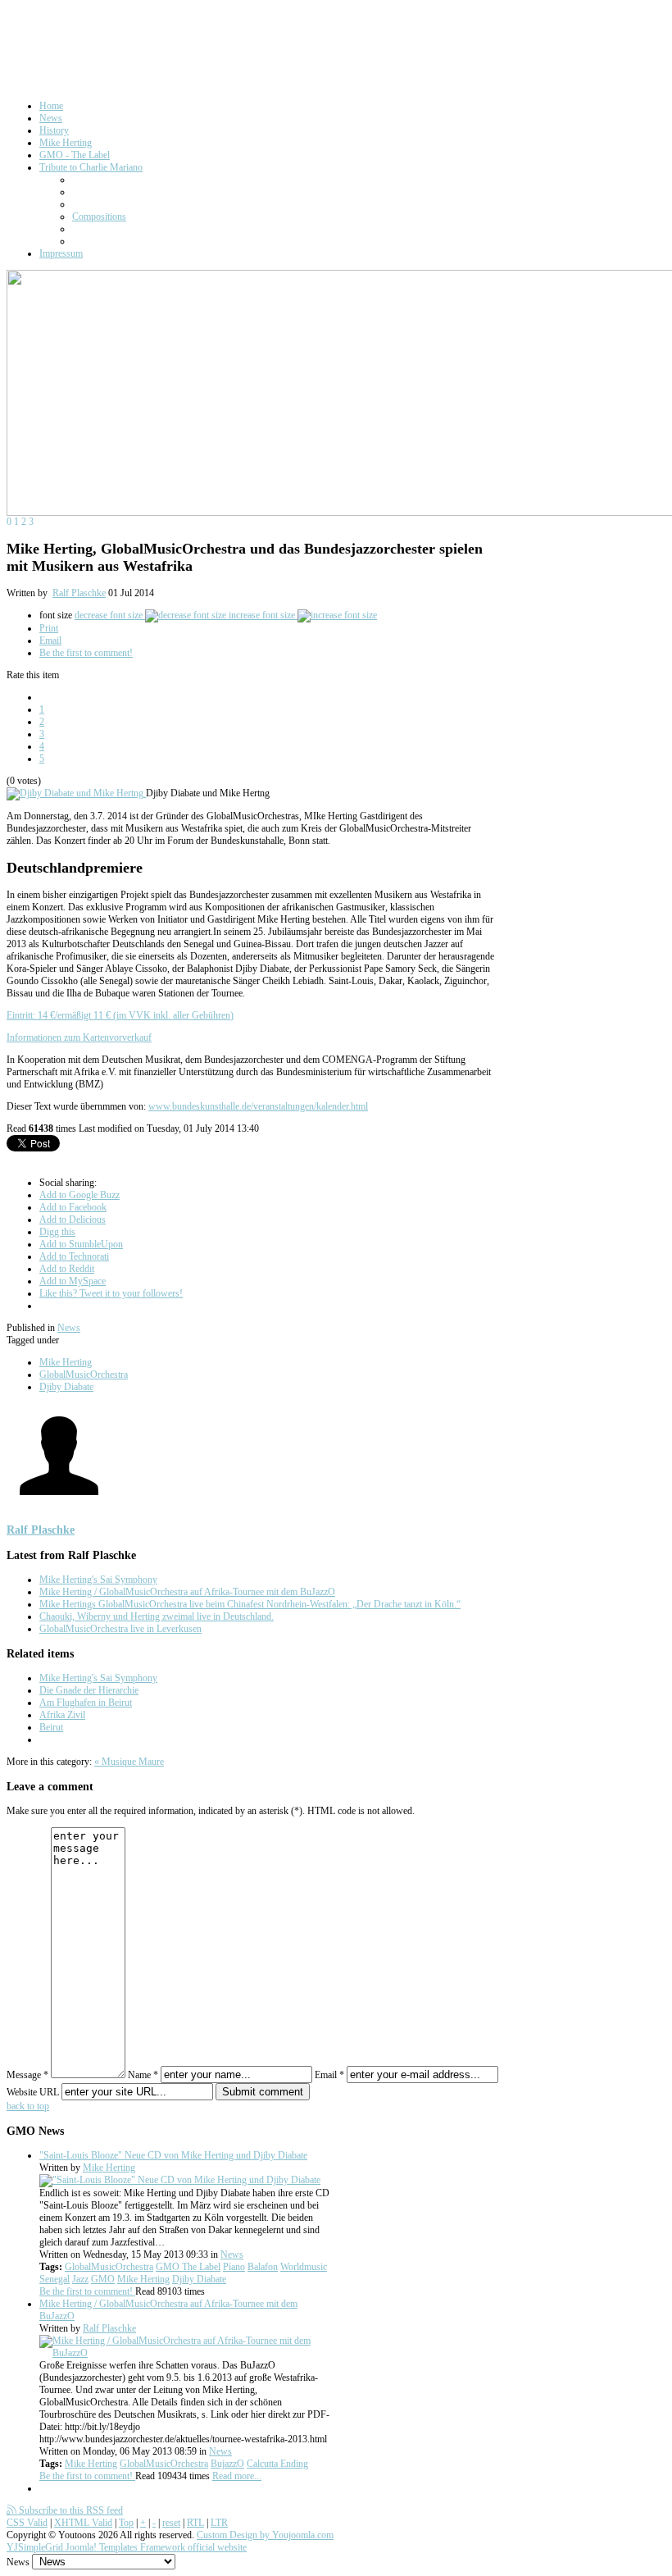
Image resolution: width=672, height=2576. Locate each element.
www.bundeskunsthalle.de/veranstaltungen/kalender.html (258, 1106)
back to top (28, 2106)
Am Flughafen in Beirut (86, 1703)
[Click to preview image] (76, 793)
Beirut (51, 1727)
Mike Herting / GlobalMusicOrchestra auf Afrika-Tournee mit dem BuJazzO (187, 1592)
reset (171, 2523)
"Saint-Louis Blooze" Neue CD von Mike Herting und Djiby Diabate (173, 2155)
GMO (103, 2279)
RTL (195, 2523)
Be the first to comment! (86, 653)
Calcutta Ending (277, 2464)
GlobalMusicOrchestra (84, 1375)
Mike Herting (66, 1362)
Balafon (263, 2267)
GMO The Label (188, 2267)
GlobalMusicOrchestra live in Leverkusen (120, 1629)
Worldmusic (304, 2267)
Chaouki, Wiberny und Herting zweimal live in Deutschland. (157, 1616)
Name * (143, 2075)
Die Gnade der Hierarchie (89, 1690)
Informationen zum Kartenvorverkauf (79, 1037)
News (69, 1328)
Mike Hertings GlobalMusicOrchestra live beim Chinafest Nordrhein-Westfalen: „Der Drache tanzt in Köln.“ (250, 1604)
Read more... (237, 2476)
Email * (329, 2075)
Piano (234, 2267)
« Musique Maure (129, 1762)
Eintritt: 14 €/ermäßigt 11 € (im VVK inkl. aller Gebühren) (120, 1015)
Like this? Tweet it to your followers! (111, 1293)
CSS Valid (27, 2523)
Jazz (80, 2279)
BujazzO (227, 2464)
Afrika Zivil (62, 1715)
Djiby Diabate (66, 1387)
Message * (27, 2075)
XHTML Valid (83, 2523)
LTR (219, 2523)
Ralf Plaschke (79, 593)
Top (126, 2523)
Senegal (54, 2279)
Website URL (33, 2092)
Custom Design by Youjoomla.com (265, 2535)
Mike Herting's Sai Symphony (98, 1580)
